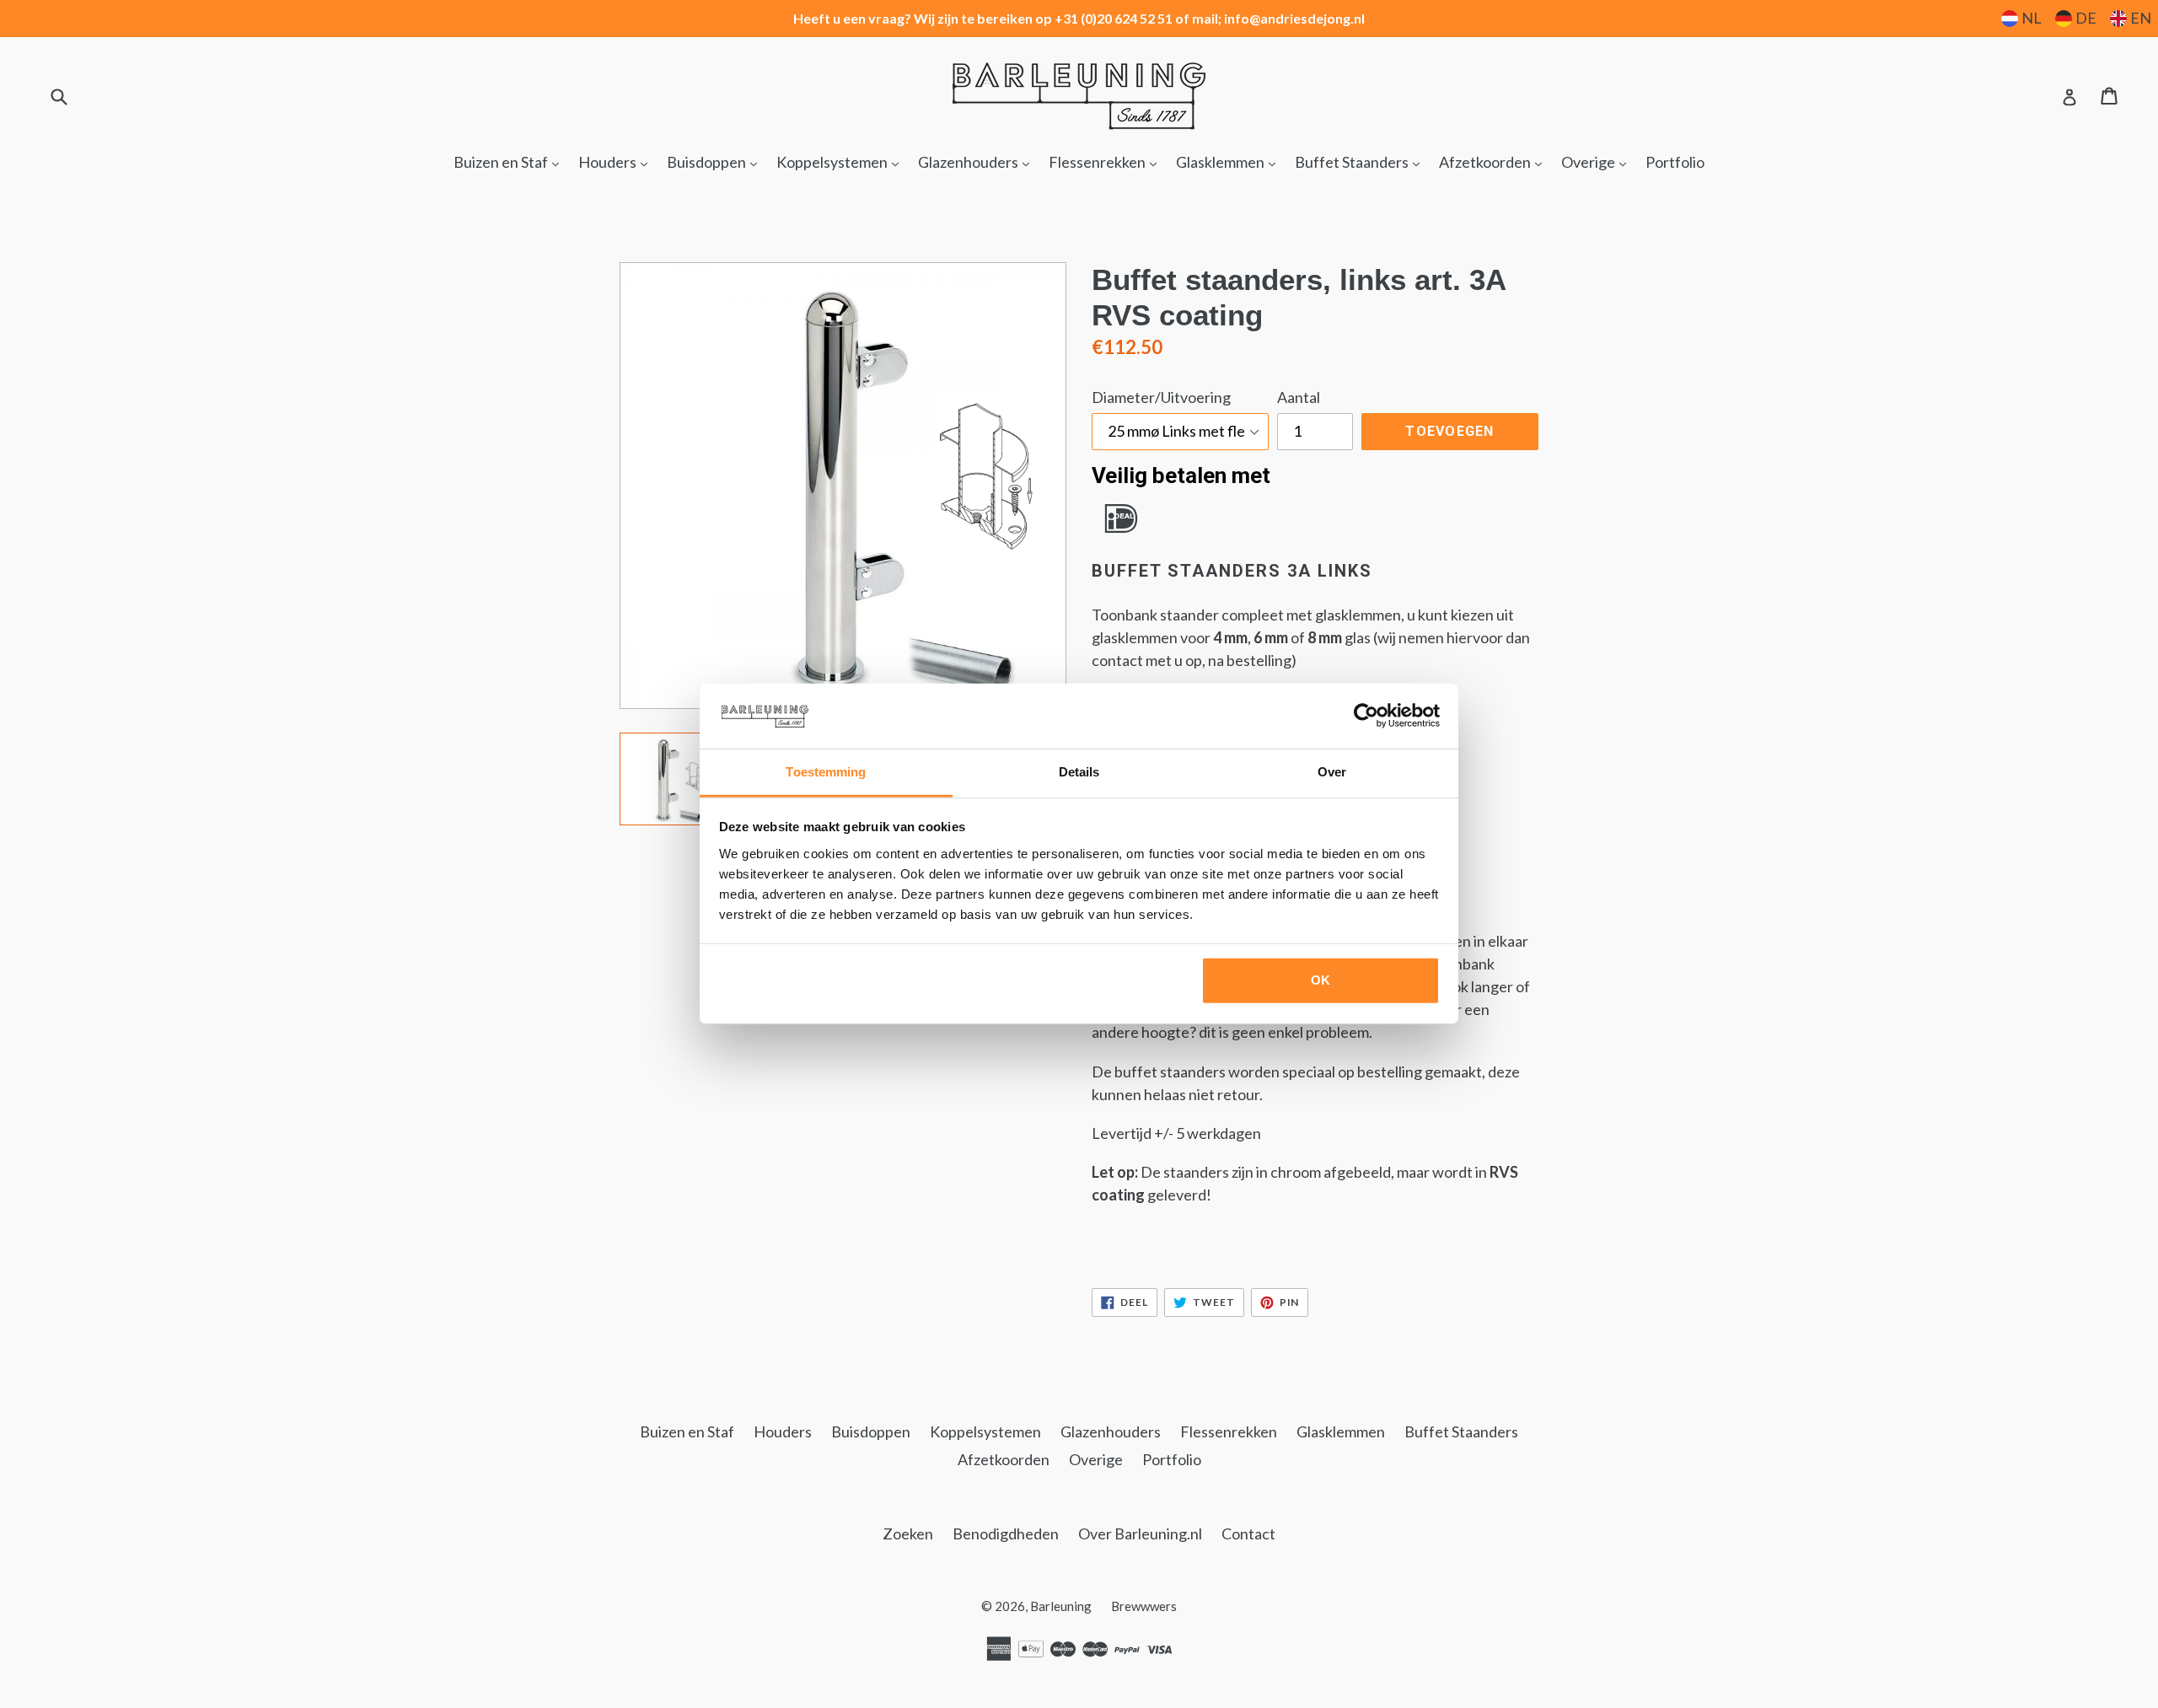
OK (1321, 980)
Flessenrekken (1107, 161)
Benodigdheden (1006, 1533)
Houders (617, 161)
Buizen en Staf (510, 161)
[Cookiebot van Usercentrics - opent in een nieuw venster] (1366, 716)
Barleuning (1061, 1606)
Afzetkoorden (1495, 161)
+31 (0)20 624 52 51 (1114, 18)
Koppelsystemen (842, 161)
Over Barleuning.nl (1140, 1533)
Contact (1248, 1533)
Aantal (1299, 397)
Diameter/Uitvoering (1161, 397)
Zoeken (908, 1533)
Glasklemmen (1230, 161)
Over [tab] (1332, 772)
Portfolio (1675, 162)
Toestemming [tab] (826, 772)
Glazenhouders (978, 161)
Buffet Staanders (1361, 161)
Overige (1598, 161)
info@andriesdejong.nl (1294, 18)
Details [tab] (1079, 772)
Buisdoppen (716, 161)
